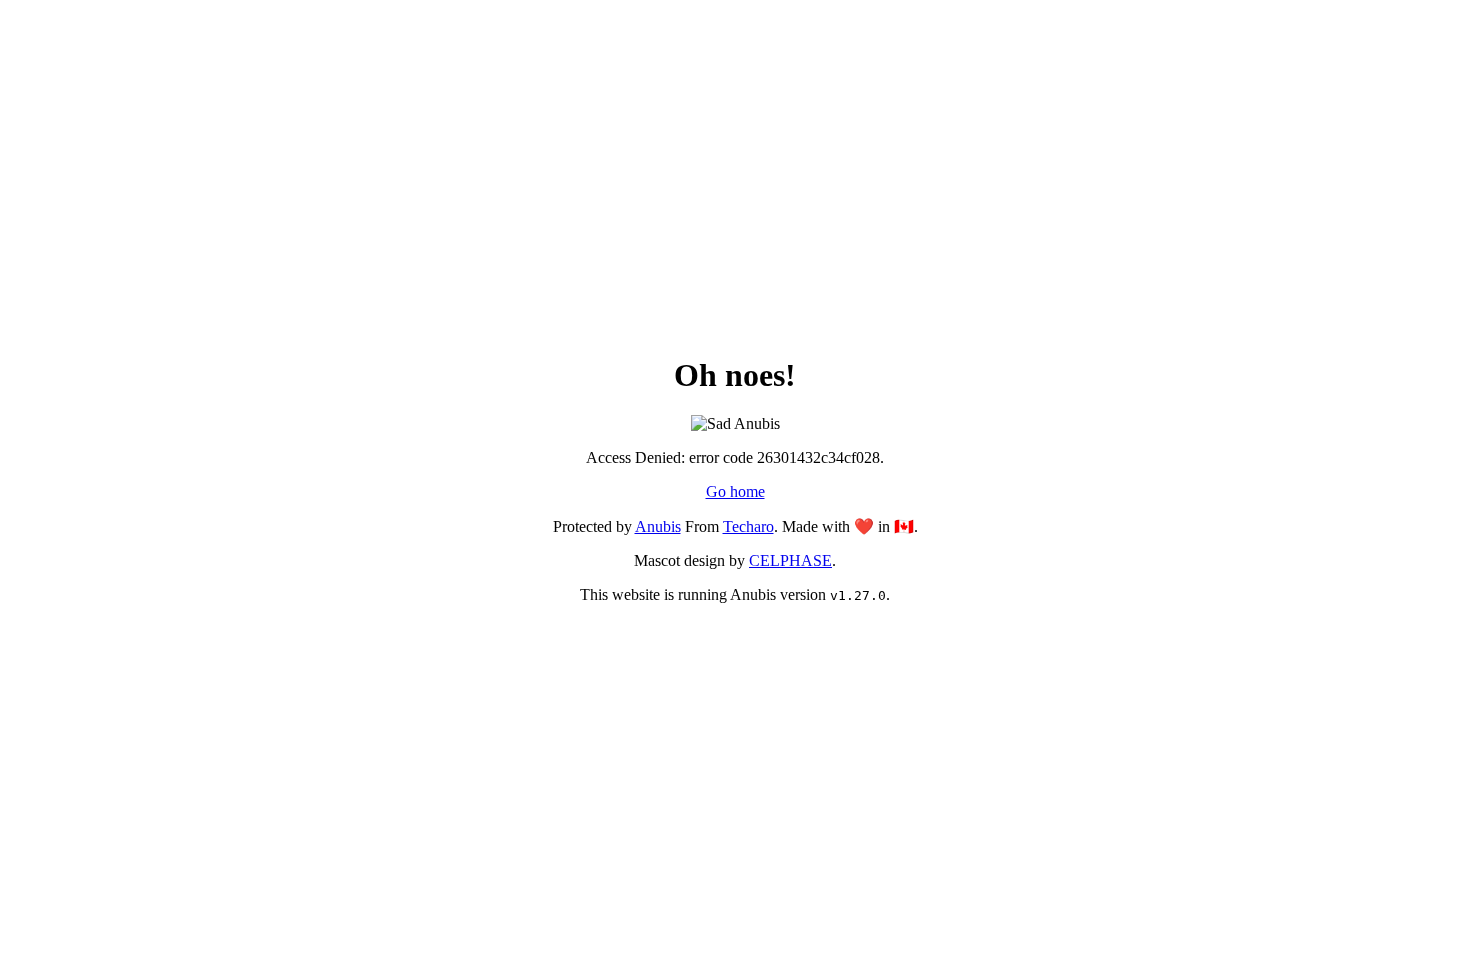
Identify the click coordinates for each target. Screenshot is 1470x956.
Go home (735, 491)
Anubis (658, 526)
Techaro (748, 526)
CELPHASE (790, 560)
